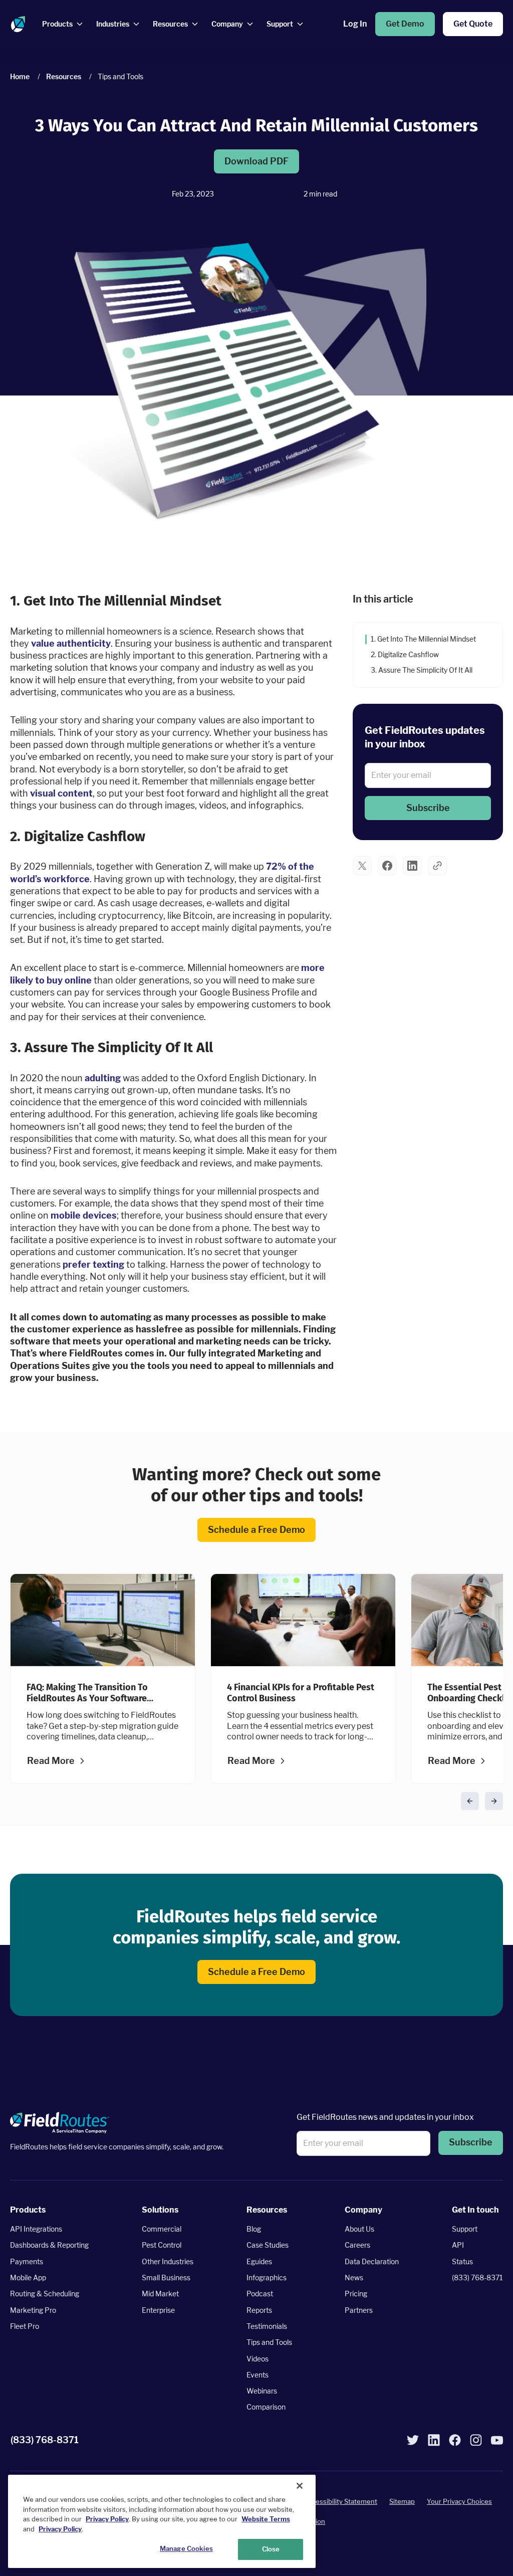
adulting (103, 1077)
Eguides (259, 2261)
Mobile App (28, 2277)
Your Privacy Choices (459, 2501)
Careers (357, 2245)
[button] (428, 808)
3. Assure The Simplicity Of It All (422, 669)
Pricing (356, 2294)
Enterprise (158, 2310)
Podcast (260, 2294)
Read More (51, 1761)
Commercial (162, 2229)
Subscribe (428, 807)
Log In (355, 24)
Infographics (267, 2277)
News (354, 2277)
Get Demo (405, 24)
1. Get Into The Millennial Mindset (423, 639)
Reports (259, 2310)
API (458, 2245)
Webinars (262, 2391)
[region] (162, 2521)
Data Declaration (372, 2261)
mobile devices (84, 1215)
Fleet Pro (25, 2326)
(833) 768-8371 (477, 2277)
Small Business (166, 2277)
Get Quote (473, 24)
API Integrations (36, 2229)
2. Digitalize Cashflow (405, 654)
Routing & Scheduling (45, 2294)
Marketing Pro (33, 2310)
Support (465, 2229)
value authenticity (71, 643)
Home (20, 76)
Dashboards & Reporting (49, 2245)
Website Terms (266, 2519)
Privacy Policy (107, 2519)
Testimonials (267, 2326)
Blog (254, 2229)
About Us (359, 2229)
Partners (359, 2310)
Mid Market (160, 2294)
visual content (61, 793)
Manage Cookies (186, 2548)
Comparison (266, 2407)
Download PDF (256, 161)
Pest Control (162, 2245)
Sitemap (402, 2501)
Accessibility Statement (341, 2501)
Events (258, 2375)
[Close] (300, 2486)
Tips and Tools (269, 2342)
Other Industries (168, 2261)
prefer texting (93, 1264)
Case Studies (268, 2245)
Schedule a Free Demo (256, 1530)
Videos (258, 2359)
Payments (27, 2261)
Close (271, 2549)
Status (462, 2261)
